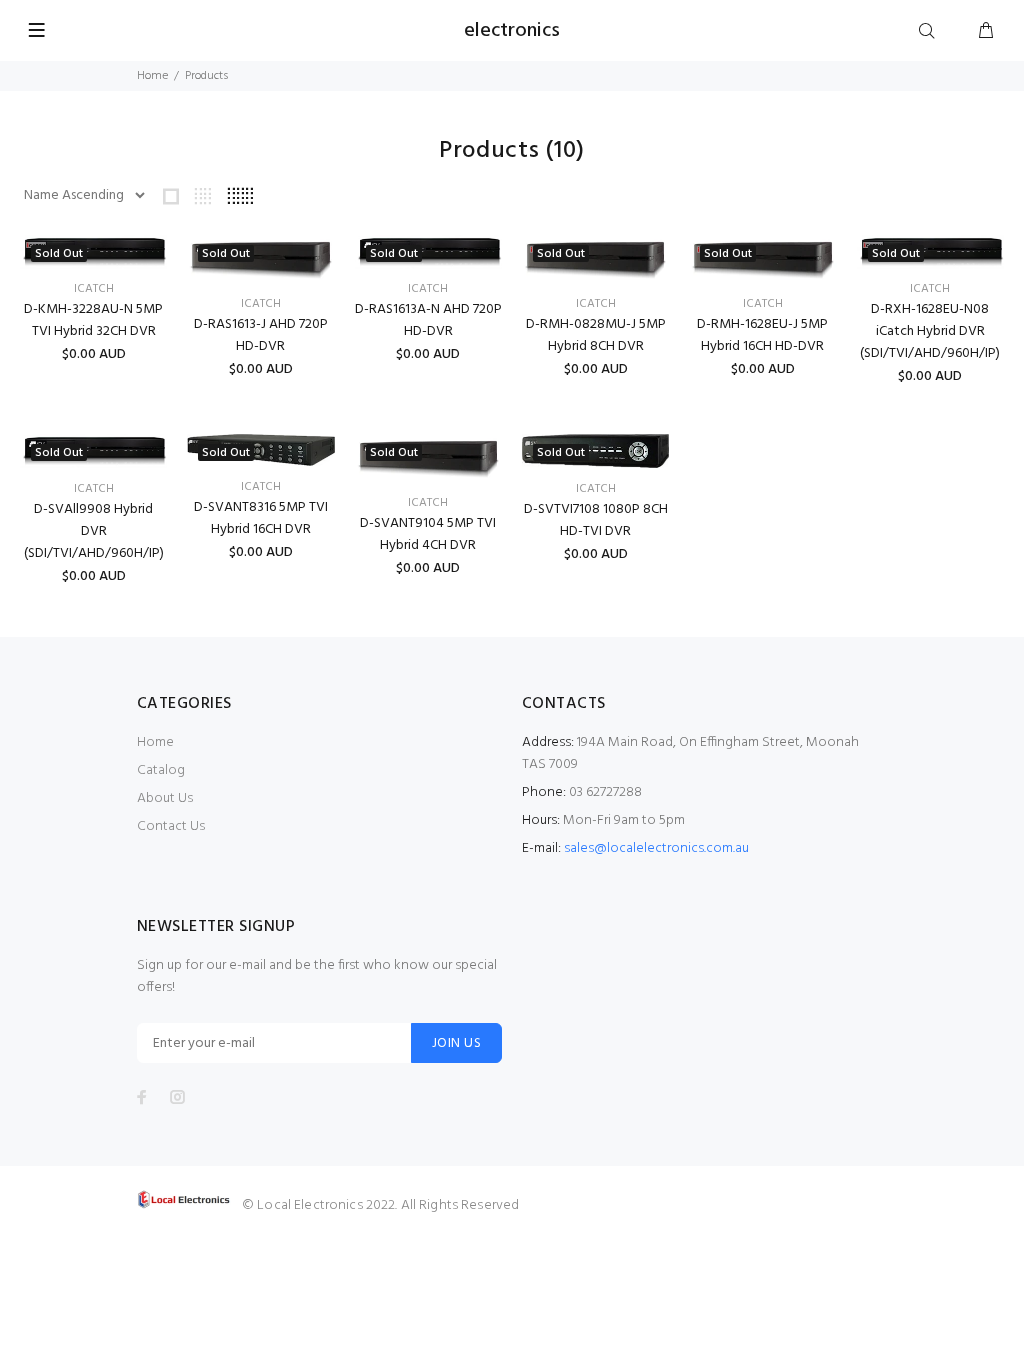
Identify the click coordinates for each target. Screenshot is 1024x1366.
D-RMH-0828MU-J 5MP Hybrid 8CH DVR (596, 335)
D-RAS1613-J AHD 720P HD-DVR (261, 335)
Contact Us (171, 826)
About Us (165, 798)
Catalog (161, 770)
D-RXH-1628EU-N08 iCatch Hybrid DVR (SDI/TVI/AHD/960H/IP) (930, 331)
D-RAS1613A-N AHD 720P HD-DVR (428, 320)
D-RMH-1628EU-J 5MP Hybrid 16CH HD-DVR (762, 335)
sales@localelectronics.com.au (656, 848)
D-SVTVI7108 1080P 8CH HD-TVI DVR (596, 520)
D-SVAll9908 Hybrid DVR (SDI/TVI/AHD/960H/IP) (94, 531)
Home (152, 76)
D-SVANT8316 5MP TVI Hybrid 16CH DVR (261, 518)
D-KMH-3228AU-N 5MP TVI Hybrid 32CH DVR (93, 320)
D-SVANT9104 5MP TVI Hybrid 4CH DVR (428, 534)
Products (206, 76)
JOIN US (456, 1043)
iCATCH (94, 289)
